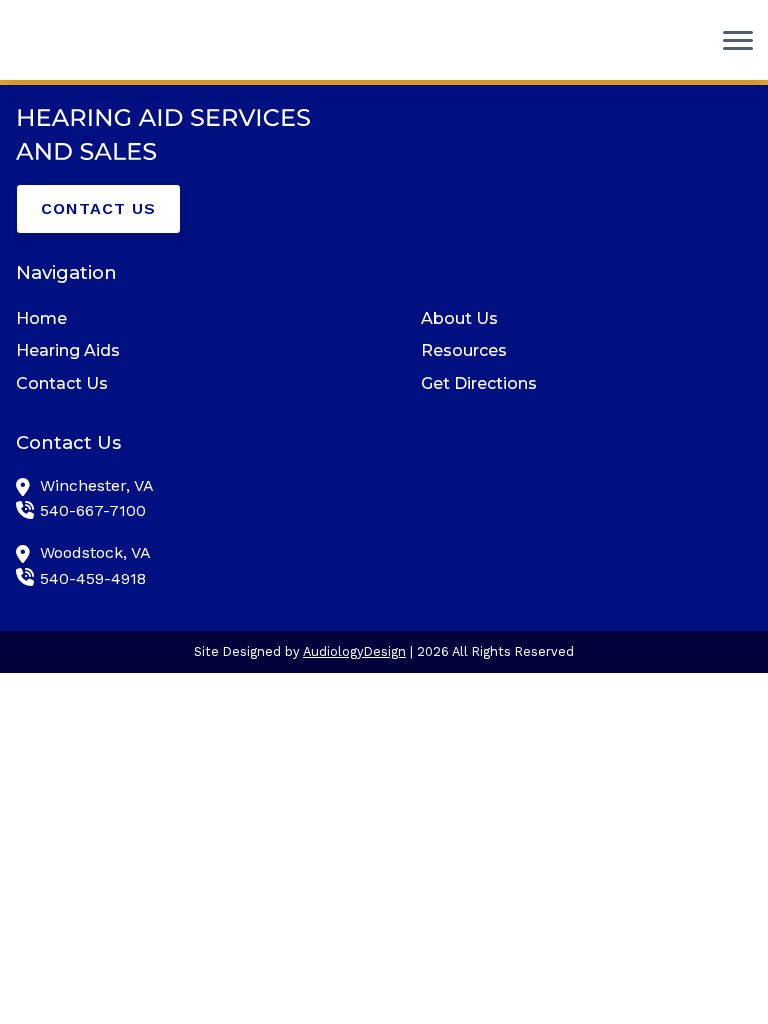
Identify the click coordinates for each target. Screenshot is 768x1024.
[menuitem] (181, 319)
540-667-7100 (93, 510)
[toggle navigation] (738, 40)
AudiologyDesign (354, 651)
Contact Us (98, 208)
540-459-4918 (93, 578)
